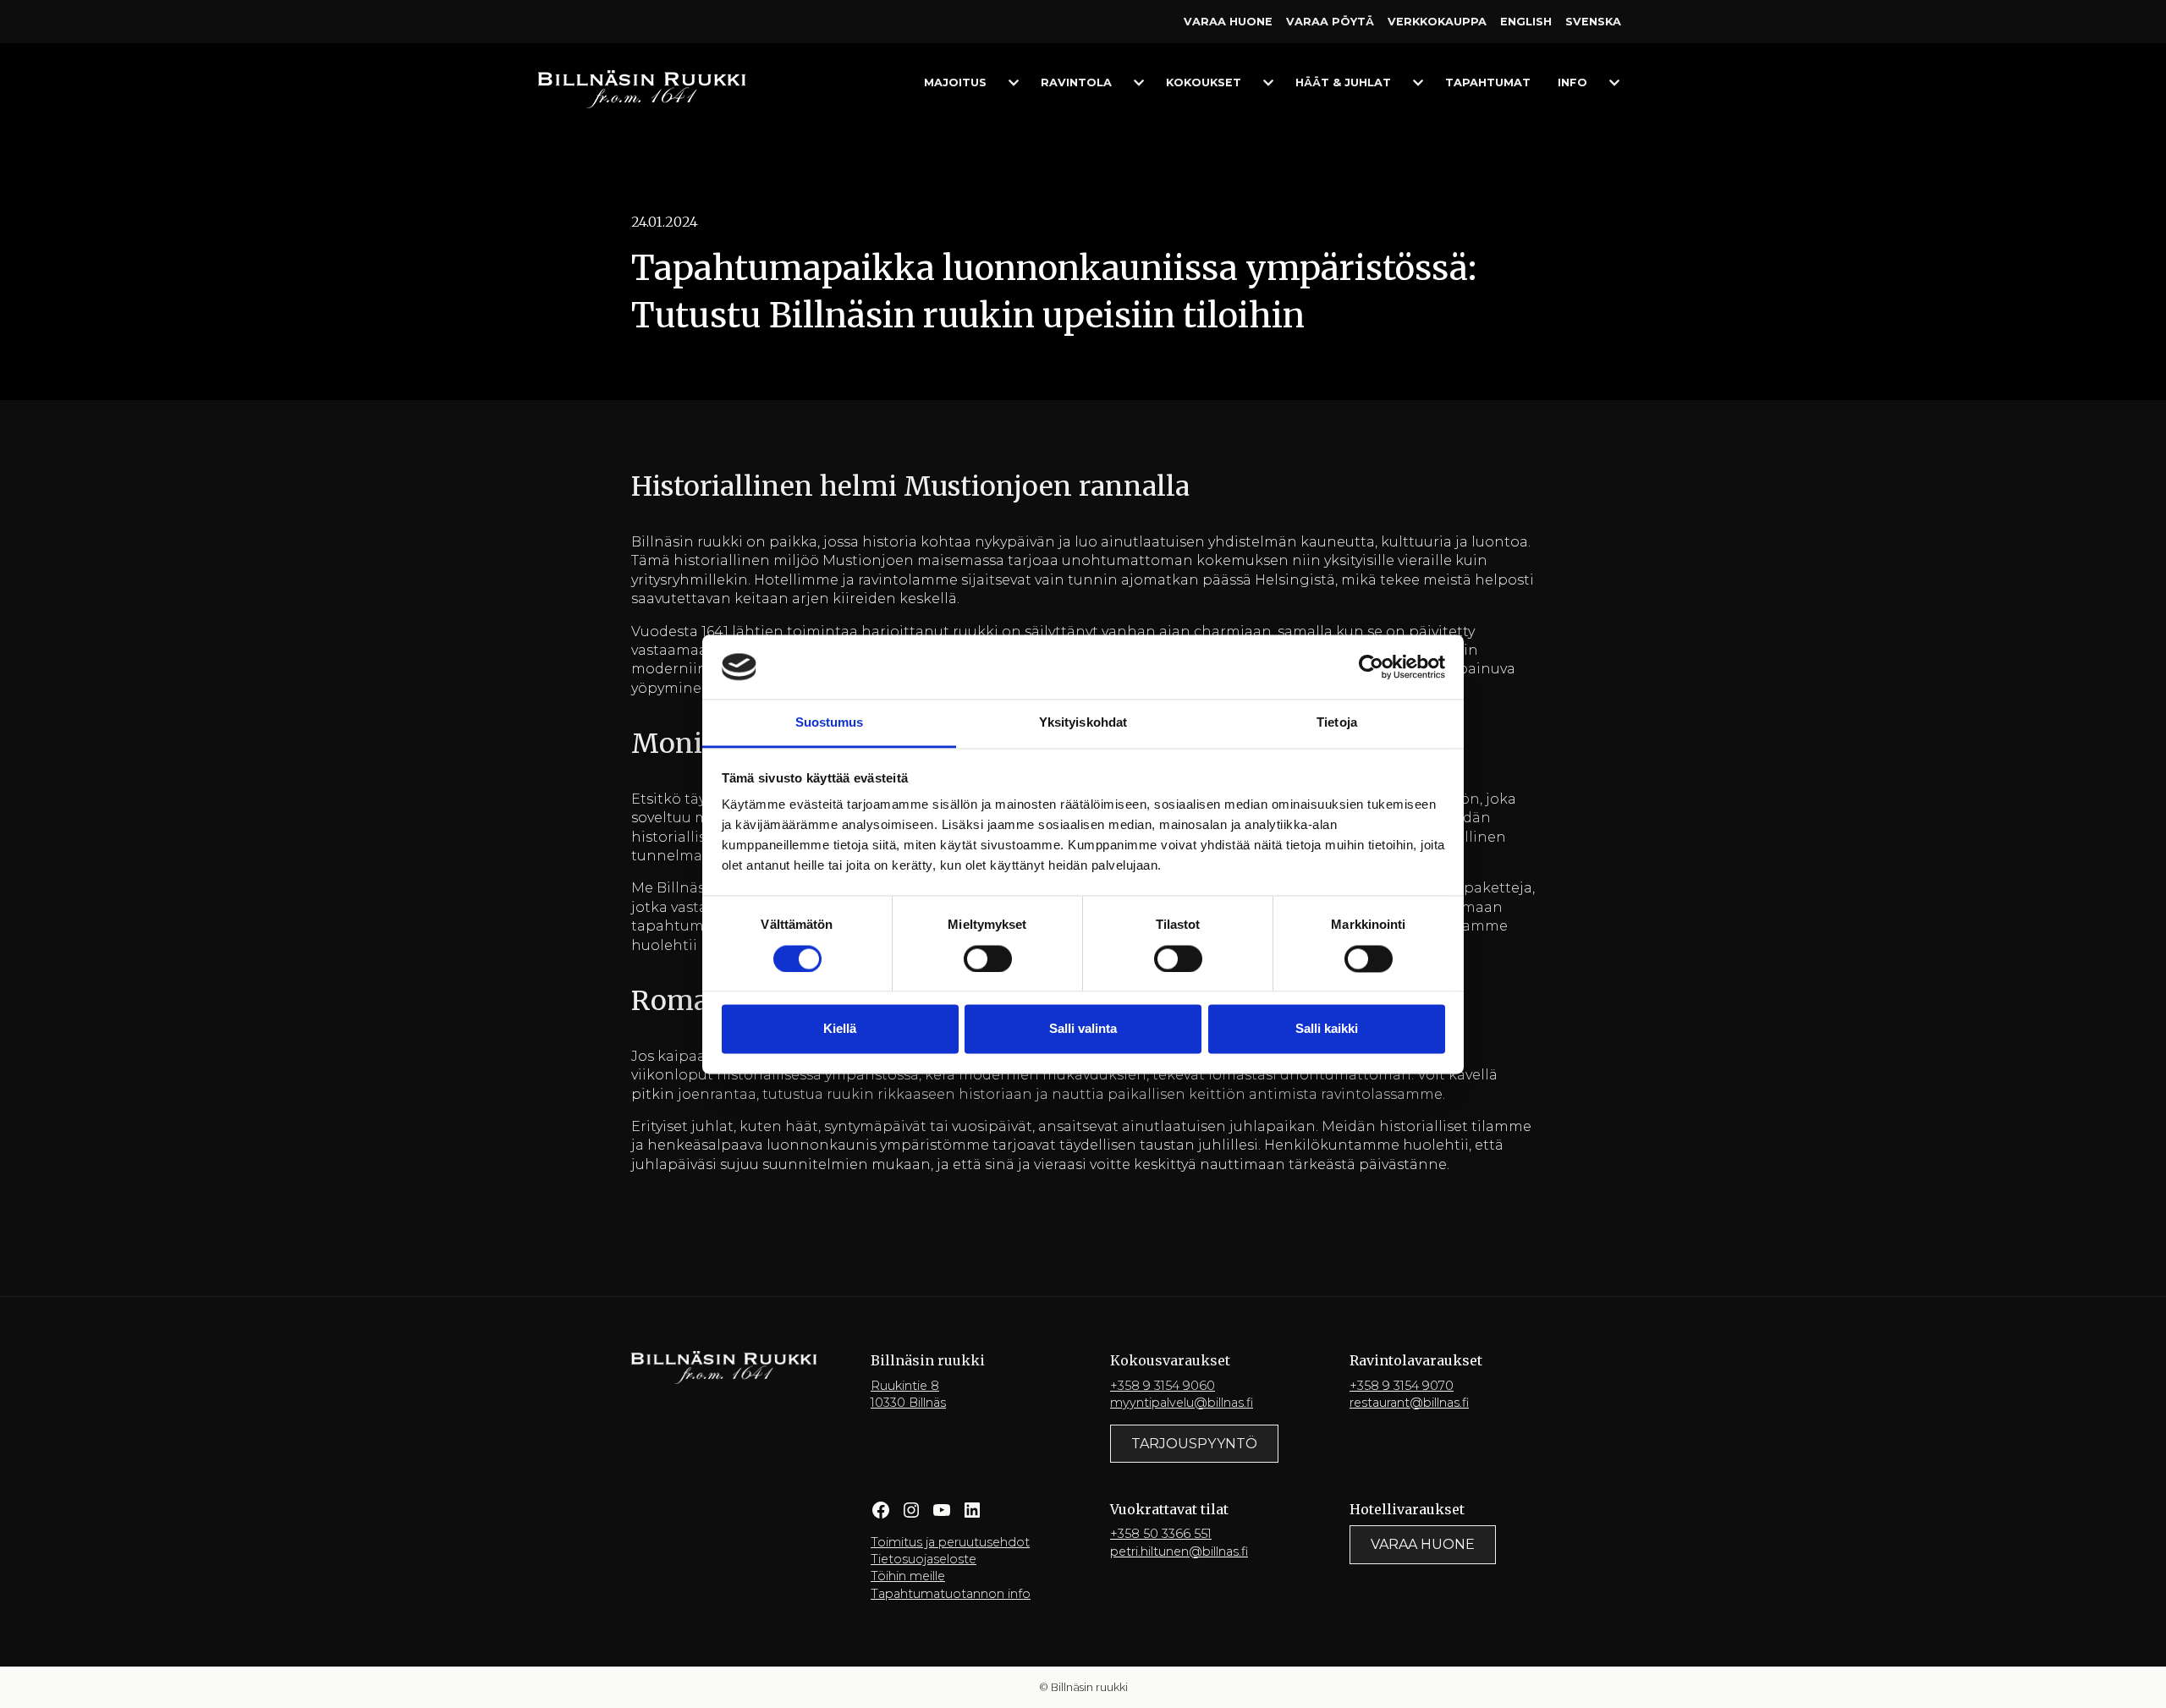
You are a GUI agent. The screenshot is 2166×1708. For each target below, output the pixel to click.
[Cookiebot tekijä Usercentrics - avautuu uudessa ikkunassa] (1371, 667)
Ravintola (1076, 82)
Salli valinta (1083, 1029)
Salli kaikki (1327, 1029)
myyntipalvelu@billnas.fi (1182, 1403)
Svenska (1593, 22)
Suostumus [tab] (830, 723)
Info (1572, 82)
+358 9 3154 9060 (1163, 1386)
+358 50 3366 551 (1161, 1534)
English (1526, 22)
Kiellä (840, 1029)
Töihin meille (908, 1576)
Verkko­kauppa (1437, 22)
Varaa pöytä (1330, 22)
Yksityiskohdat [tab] (1083, 723)
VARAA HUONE (1423, 1544)
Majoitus (955, 82)
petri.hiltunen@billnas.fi (1179, 1551)
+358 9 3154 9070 (1402, 1386)
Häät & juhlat (1343, 82)
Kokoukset (1204, 82)
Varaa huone (1228, 22)
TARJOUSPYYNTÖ (1194, 1444)
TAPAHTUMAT (1488, 82)
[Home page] (642, 88)
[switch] (988, 958)
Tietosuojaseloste (924, 1559)
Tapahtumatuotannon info (951, 1594)
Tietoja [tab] (1337, 723)
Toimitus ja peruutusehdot (950, 1542)
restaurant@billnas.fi (1409, 1403)
